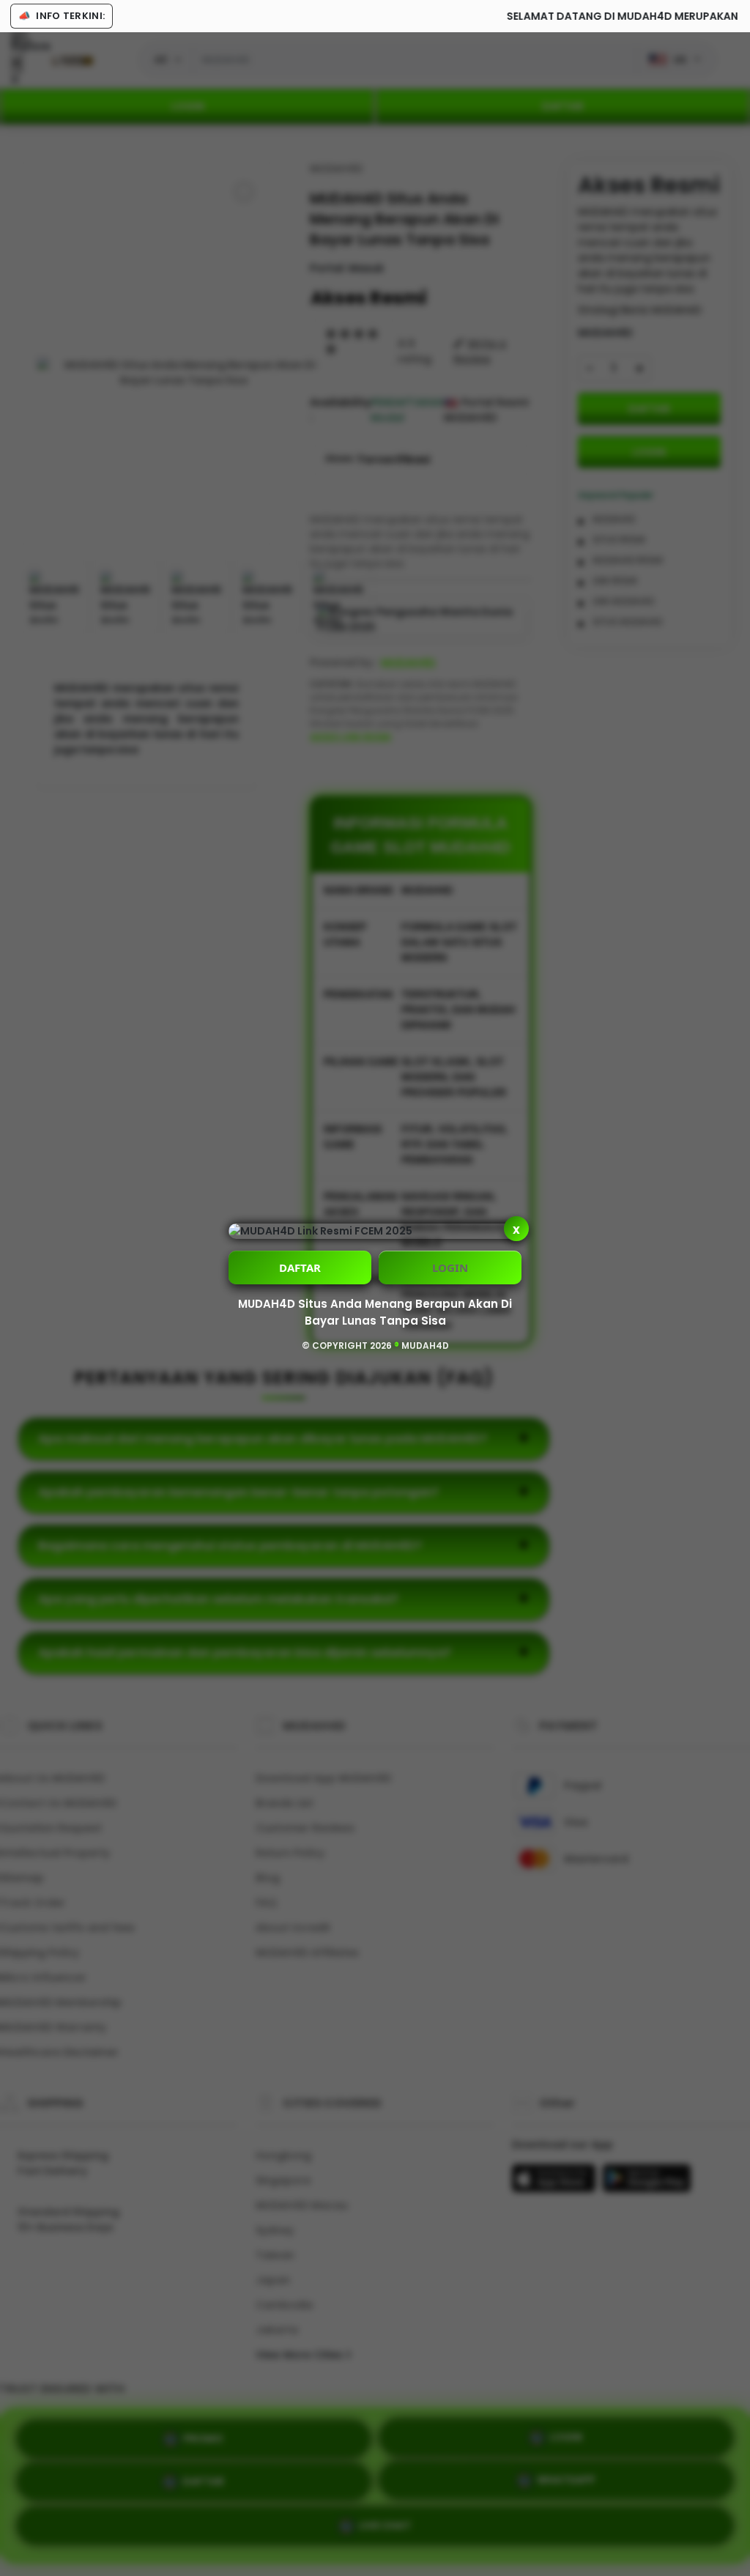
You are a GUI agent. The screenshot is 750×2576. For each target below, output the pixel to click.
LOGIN (450, 1267)
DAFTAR (300, 1267)
